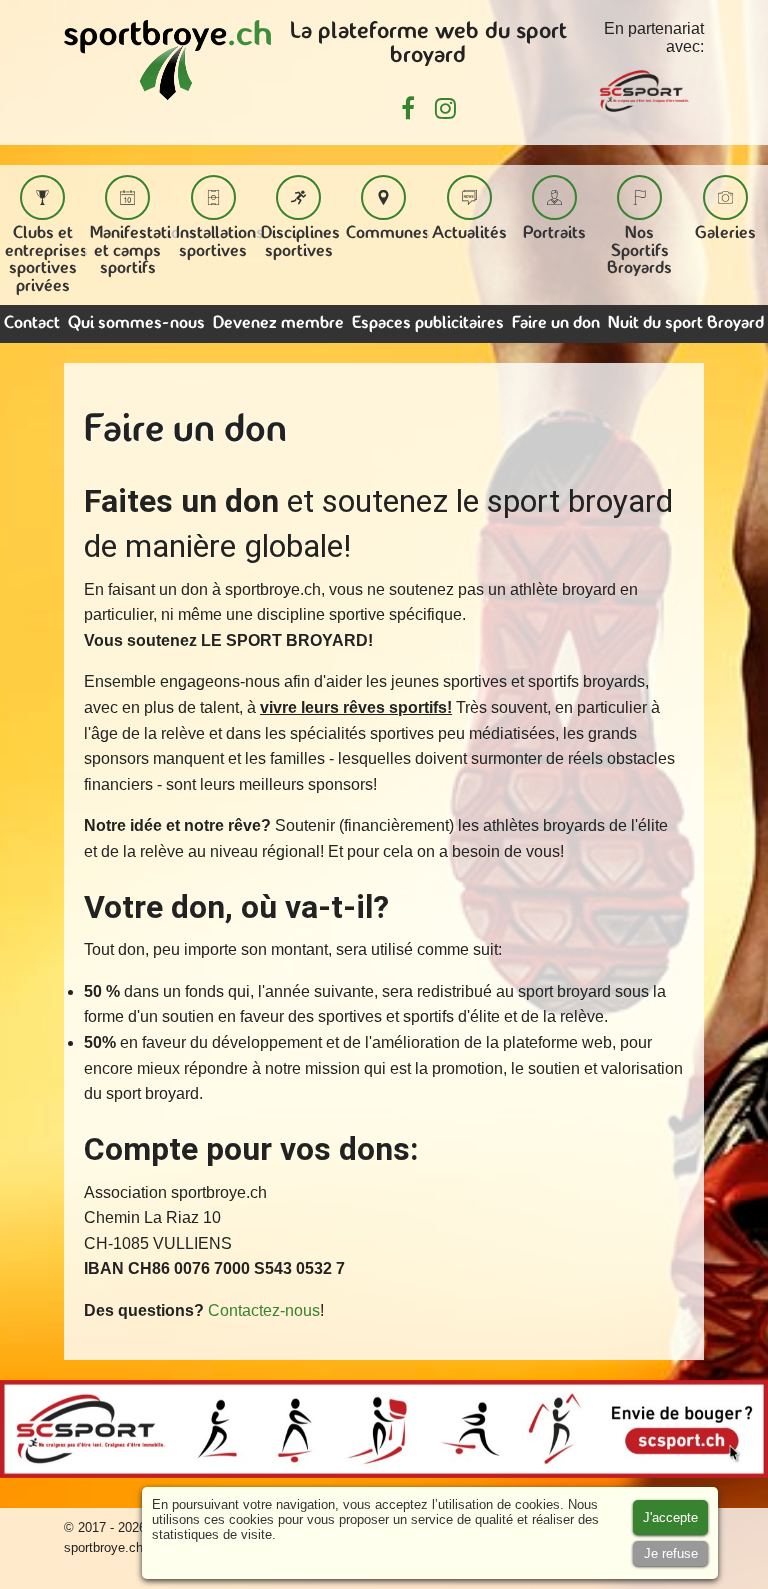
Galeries (725, 233)
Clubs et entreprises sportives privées (46, 260)
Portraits (554, 233)
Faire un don (556, 323)
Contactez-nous (264, 1310)
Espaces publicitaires (428, 323)
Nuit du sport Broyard (686, 323)
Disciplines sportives (300, 242)
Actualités (469, 233)
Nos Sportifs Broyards (639, 251)
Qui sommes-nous (136, 323)
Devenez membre (278, 323)
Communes (388, 233)
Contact (32, 323)
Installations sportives (220, 242)
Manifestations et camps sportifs (143, 251)
